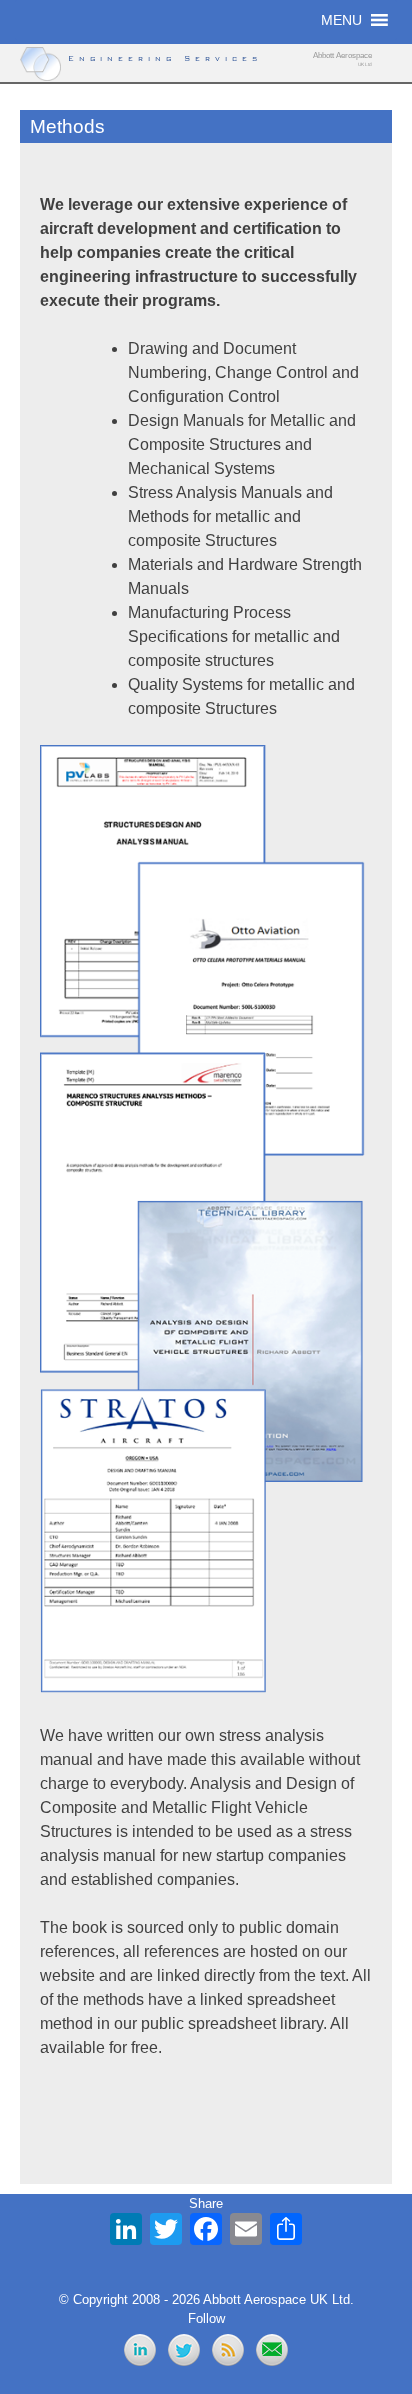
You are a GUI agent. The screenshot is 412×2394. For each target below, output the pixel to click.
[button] (341, 20)
